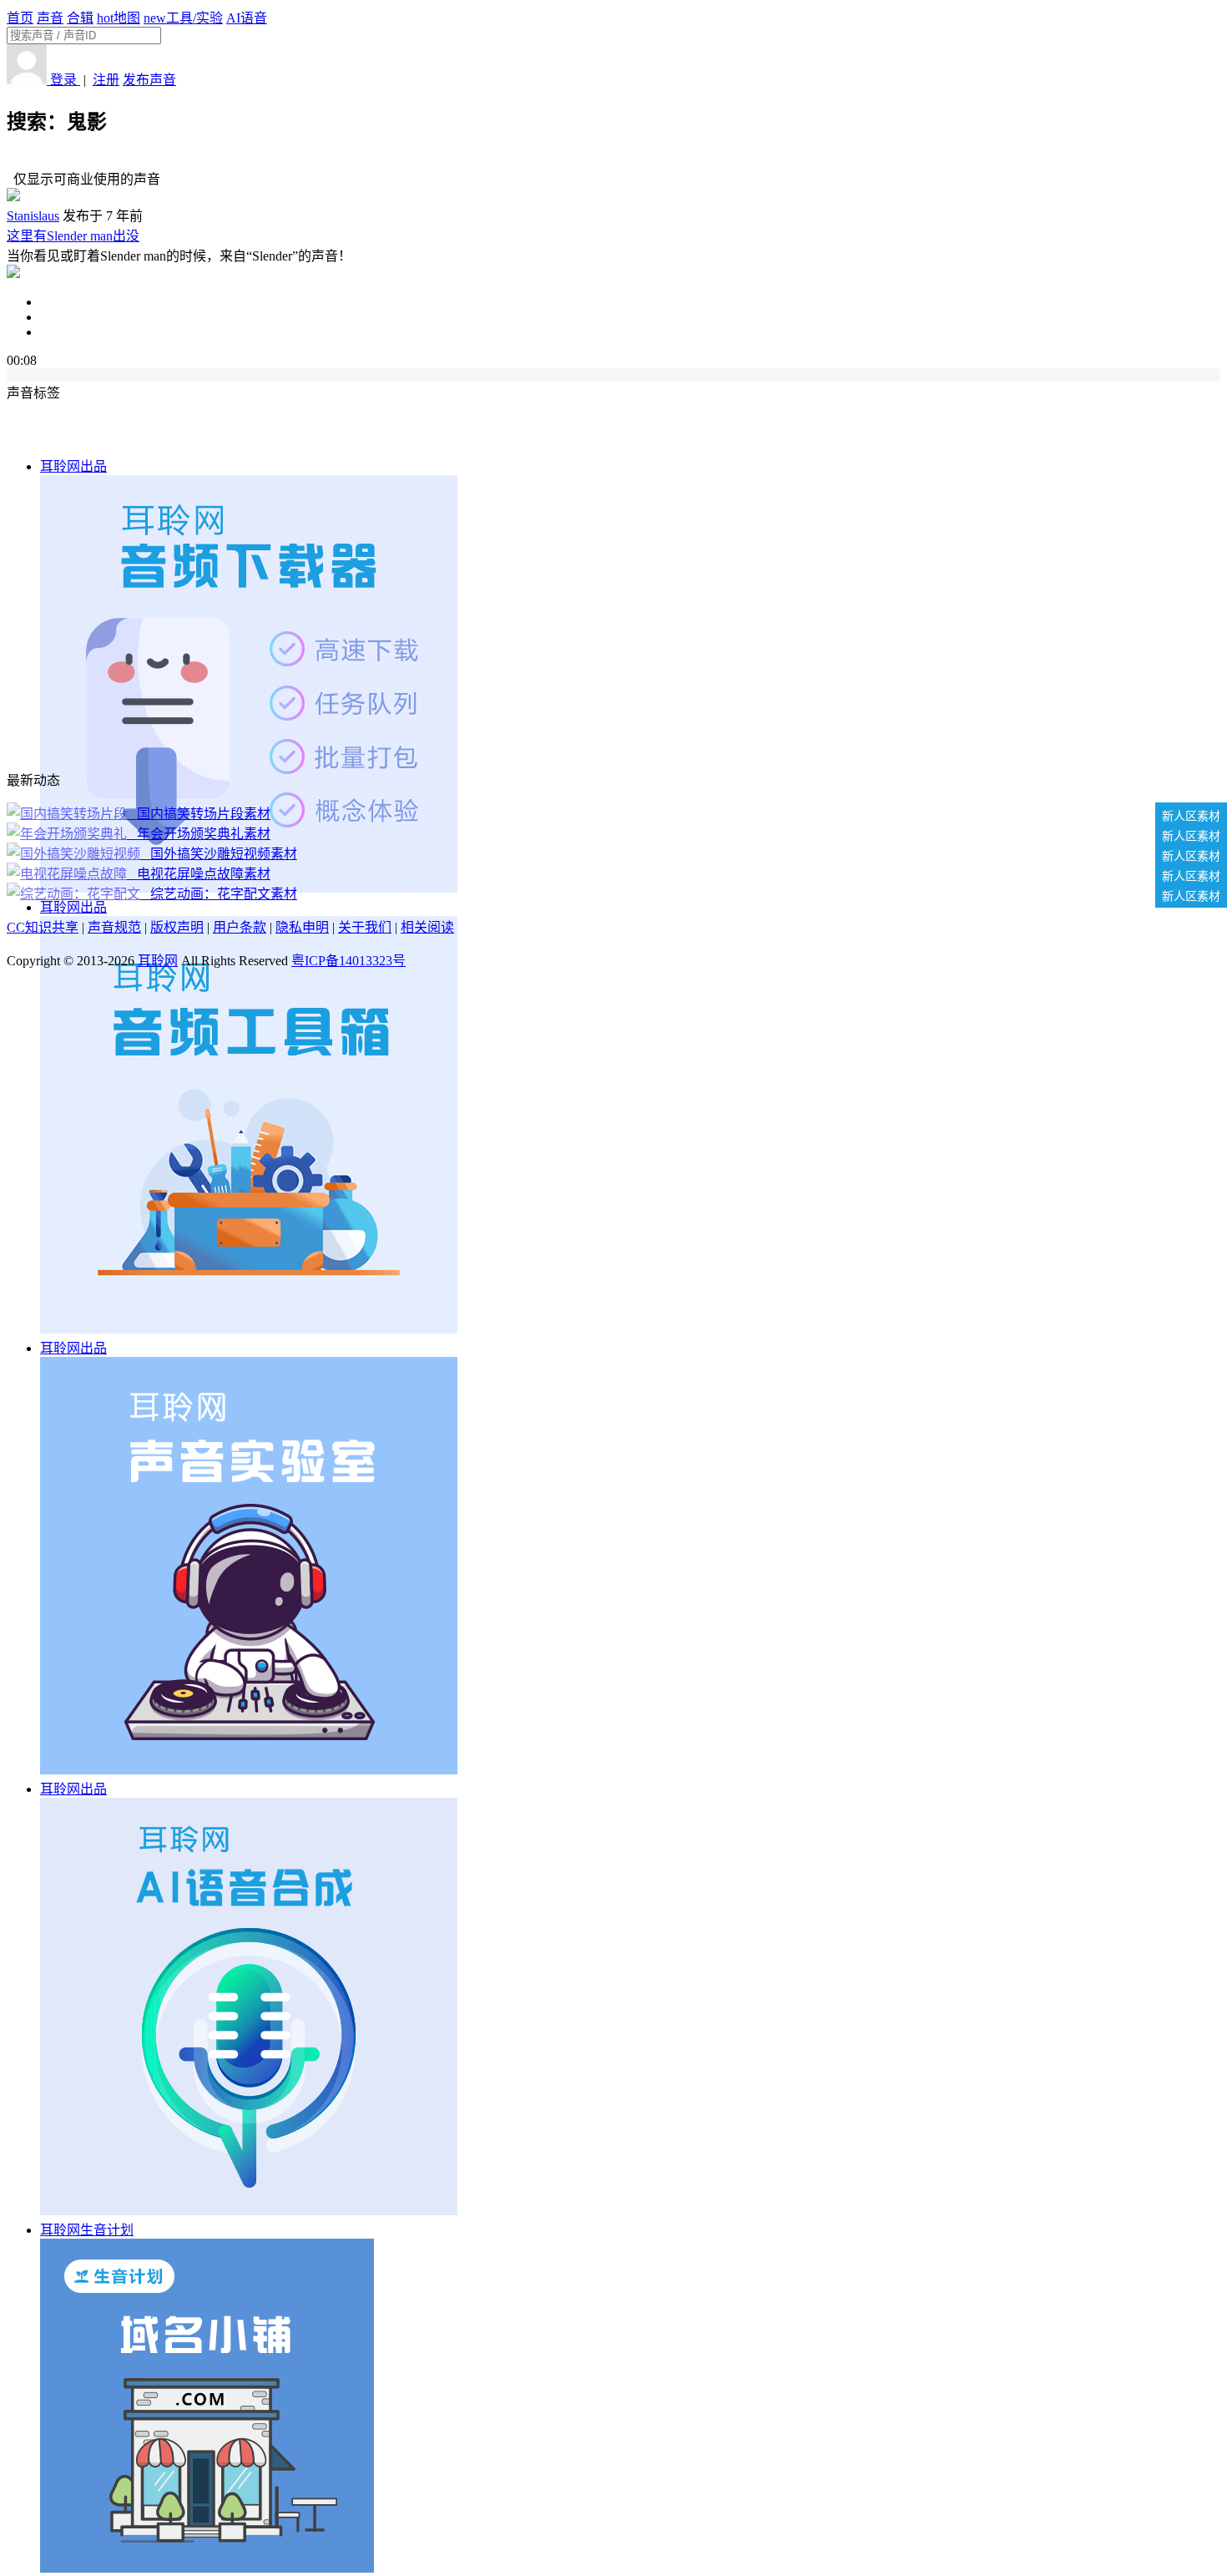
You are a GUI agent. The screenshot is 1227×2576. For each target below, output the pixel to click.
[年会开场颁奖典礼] (68, 834)
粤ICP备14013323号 (348, 961)
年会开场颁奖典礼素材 (200, 834)
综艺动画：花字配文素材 (220, 894)
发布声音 (149, 80)
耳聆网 (158, 961)
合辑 (80, 18)
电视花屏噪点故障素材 (200, 874)
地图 (119, 18)
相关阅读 (427, 927)
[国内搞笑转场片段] (68, 814)
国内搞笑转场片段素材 (200, 814)
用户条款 (240, 927)
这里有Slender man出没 (73, 236)
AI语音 (247, 18)
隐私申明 (302, 927)
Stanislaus (33, 216)
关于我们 (365, 927)
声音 (50, 18)
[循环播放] (630, 317)
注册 (106, 80)
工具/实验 (183, 18)
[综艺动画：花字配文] (75, 894)
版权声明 (177, 927)
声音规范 (114, 927)
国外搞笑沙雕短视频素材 (220, 854)
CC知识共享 (43, 927)
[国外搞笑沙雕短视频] (75, 854)
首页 (20, 18)
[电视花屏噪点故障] (68, 874)
